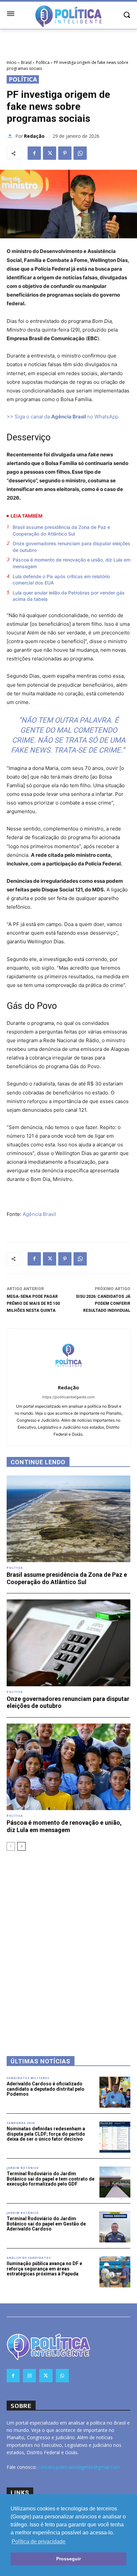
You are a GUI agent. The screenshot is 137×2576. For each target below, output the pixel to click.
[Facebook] (34, 153)
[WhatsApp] (80, 153)
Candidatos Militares (28, 2078)
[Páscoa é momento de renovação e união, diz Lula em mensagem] (68, 1767)
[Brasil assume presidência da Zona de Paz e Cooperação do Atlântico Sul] (68, 1519)
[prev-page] (11, 1846)
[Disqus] (68, 1945)
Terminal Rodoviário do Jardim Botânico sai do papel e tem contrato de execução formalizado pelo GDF (51, 2179)
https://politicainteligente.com (68, 1397)
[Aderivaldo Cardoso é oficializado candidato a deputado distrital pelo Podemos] (115, 2092)
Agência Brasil (39, 1214)
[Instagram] (29, 2375)
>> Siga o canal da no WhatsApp (63, 417)
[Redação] (11, 136)
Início (12, 62)
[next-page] (21, 1846)
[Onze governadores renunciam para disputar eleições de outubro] (68, 1643)
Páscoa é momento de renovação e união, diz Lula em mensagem (71, 563)
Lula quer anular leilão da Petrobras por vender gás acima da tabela (69, 596)
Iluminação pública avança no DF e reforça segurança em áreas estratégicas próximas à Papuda (44, 2269)
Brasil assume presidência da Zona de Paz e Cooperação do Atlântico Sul (61, 530)
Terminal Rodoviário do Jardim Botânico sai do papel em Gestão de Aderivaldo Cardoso (46, 2224)
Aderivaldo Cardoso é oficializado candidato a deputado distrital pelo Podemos (46, 2089)
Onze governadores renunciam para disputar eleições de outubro (71, 547)
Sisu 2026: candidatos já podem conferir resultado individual (103, 1303)
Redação (34, 136)
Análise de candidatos (29, 2258)
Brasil (26, 62)
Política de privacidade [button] (39, 2542)
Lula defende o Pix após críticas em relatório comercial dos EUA (61, 580)
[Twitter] (50, 153)
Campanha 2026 (21, 2123)
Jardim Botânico (23, 2168)
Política (43, 62)
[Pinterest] (65, 153)
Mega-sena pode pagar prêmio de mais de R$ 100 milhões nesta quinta (33, 1303)
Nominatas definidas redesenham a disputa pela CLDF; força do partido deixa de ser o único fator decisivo (46, 2134)
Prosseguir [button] (68, 2559)
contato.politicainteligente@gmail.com (79, 2467)
